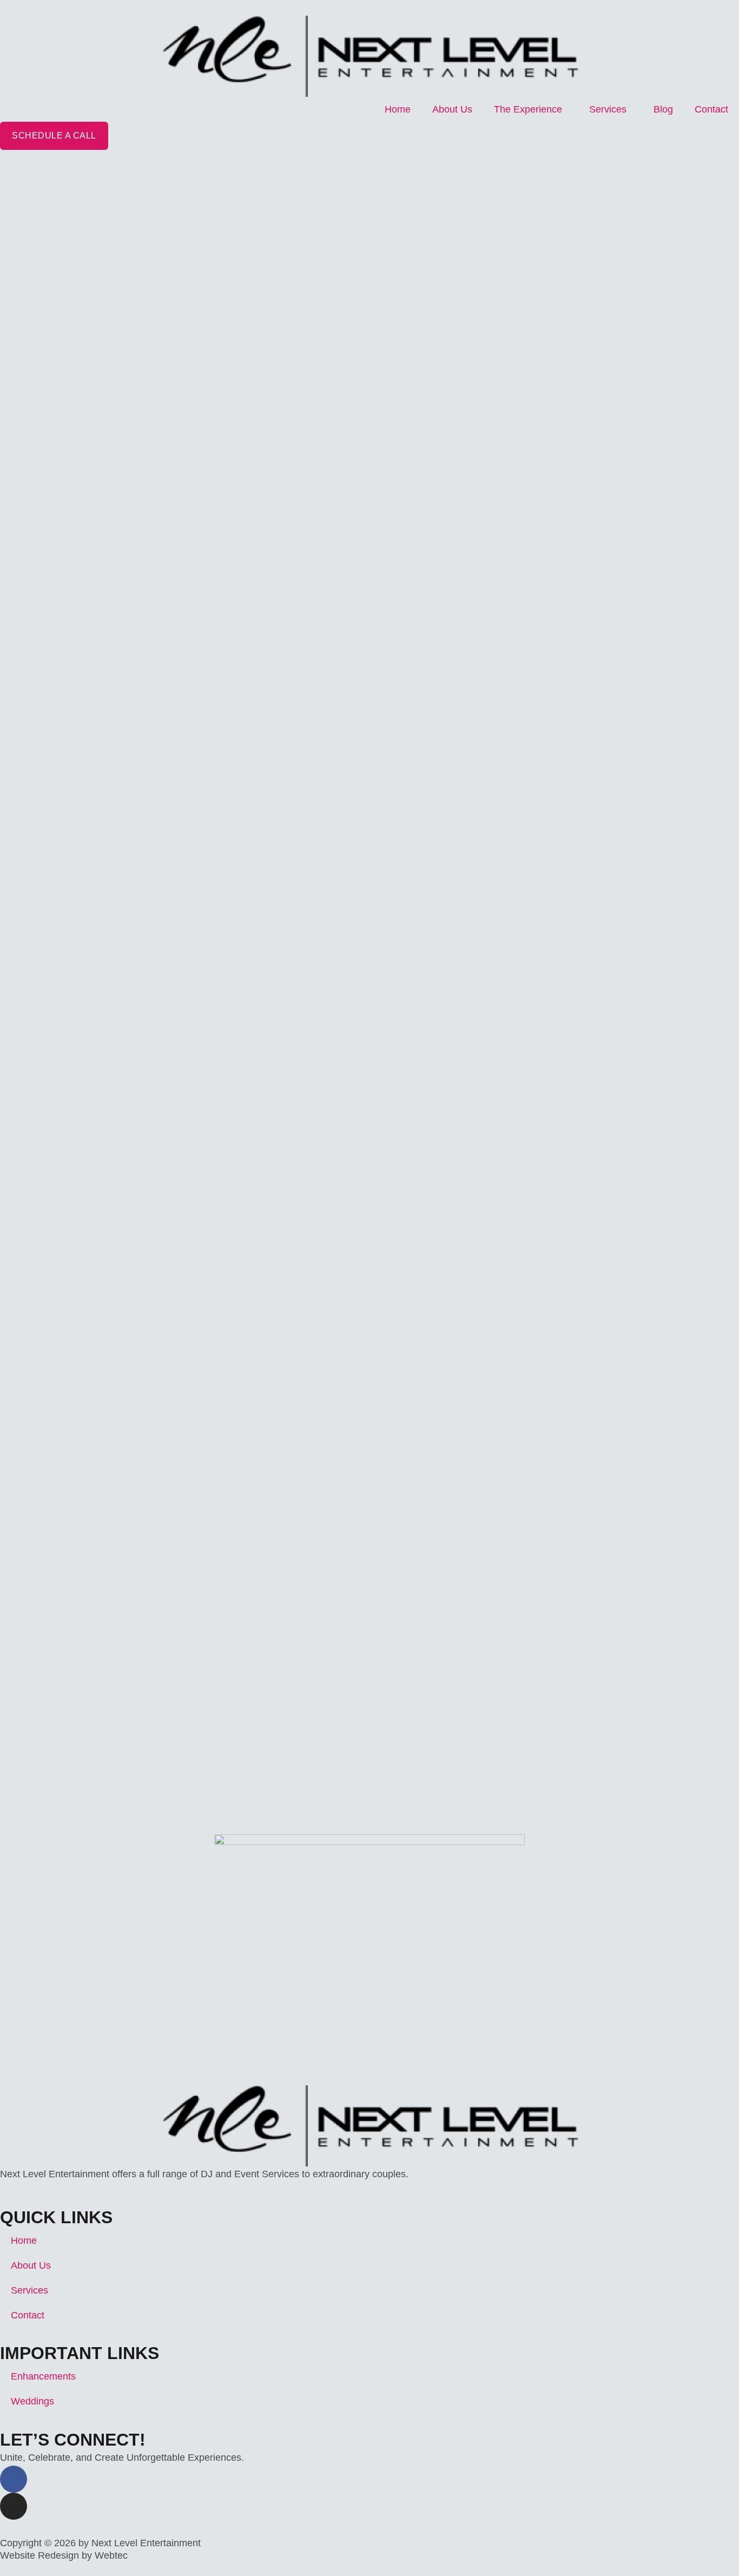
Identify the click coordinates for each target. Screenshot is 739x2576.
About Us (452, 109)
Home (398, 109)
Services (608, 109)
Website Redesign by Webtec (64, 2555)
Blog (663, 109)
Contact (711, 109)
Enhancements (43, 2376)
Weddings (32, 2401)
